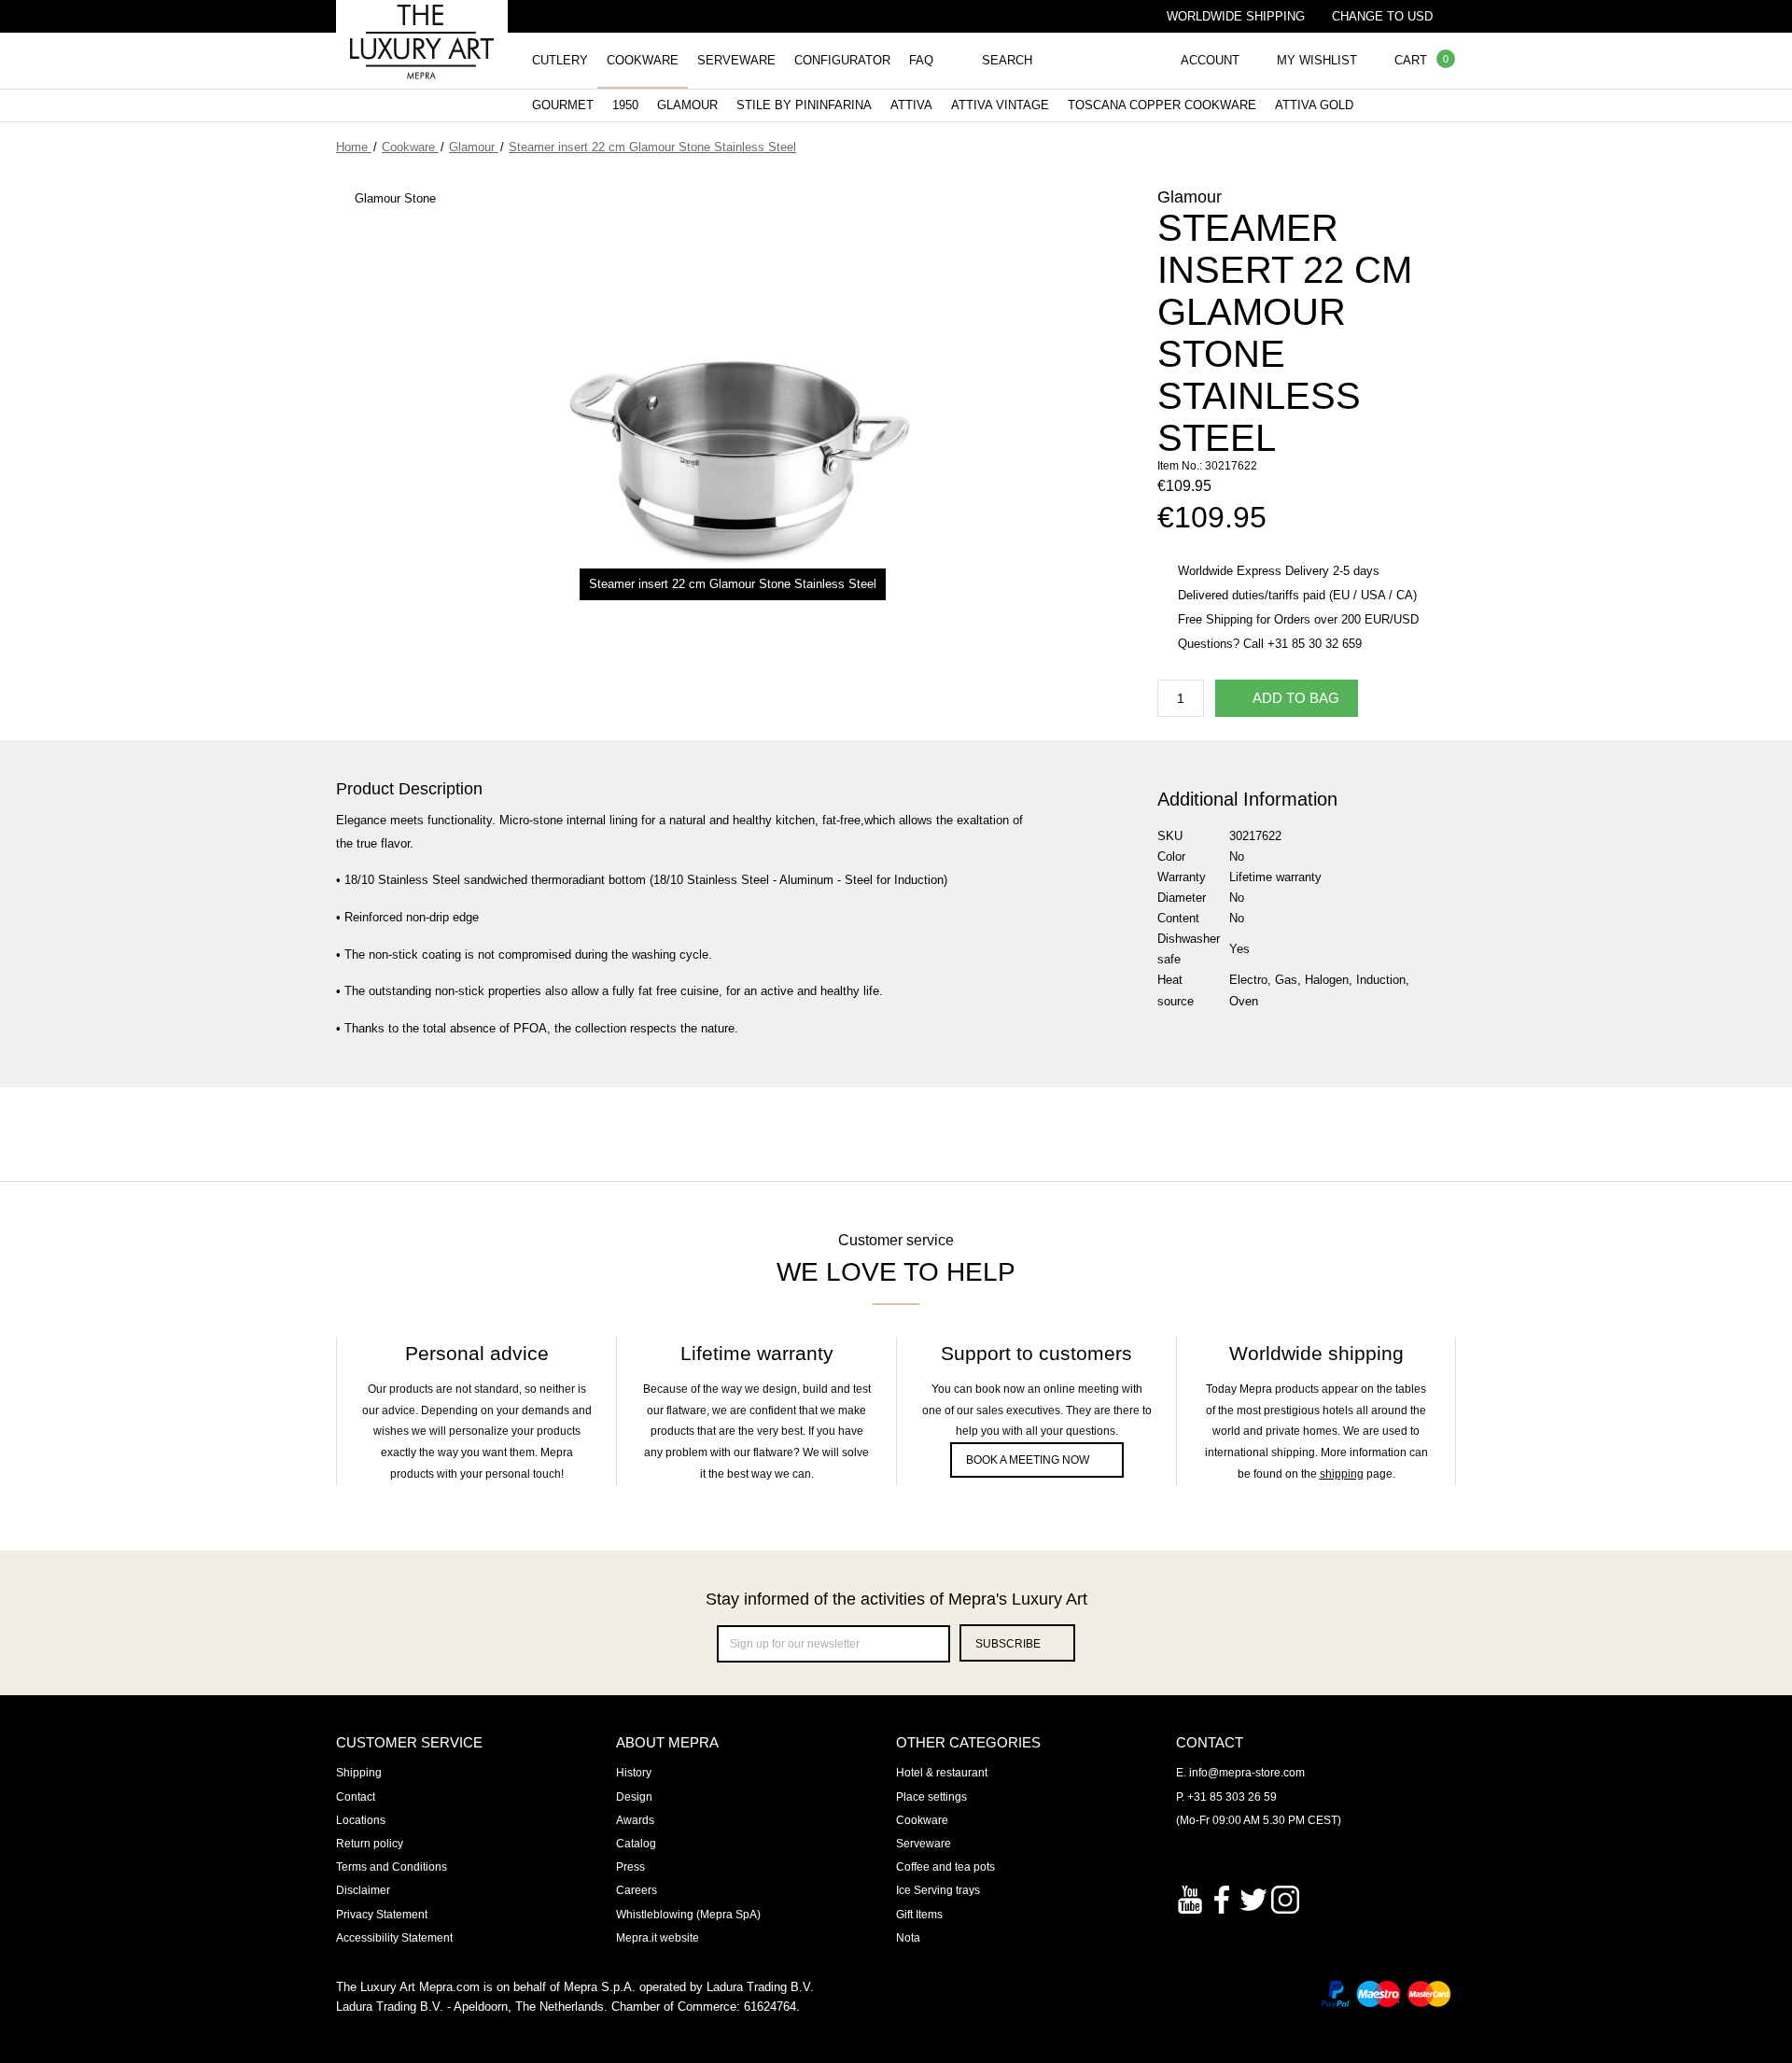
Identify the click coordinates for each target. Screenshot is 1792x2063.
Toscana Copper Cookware (1162, 105)
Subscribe (1008, 1644)
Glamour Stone (395, 198)
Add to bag (1296, 698)
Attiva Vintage (1000, 105)
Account (1210, 60)
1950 (625, 105)
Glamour (687, 105)
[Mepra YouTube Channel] (1190, 1898)
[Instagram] (1285, 1898)
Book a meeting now (1028, 1460)
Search (1007, 60)
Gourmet (563, 105)
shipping (1342, 1474)
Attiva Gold (1314, 105)
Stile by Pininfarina (804, 105)
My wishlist (1317, 60)
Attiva (911, 105)
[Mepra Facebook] (1222, 1898)
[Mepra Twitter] (1253, 1898)
